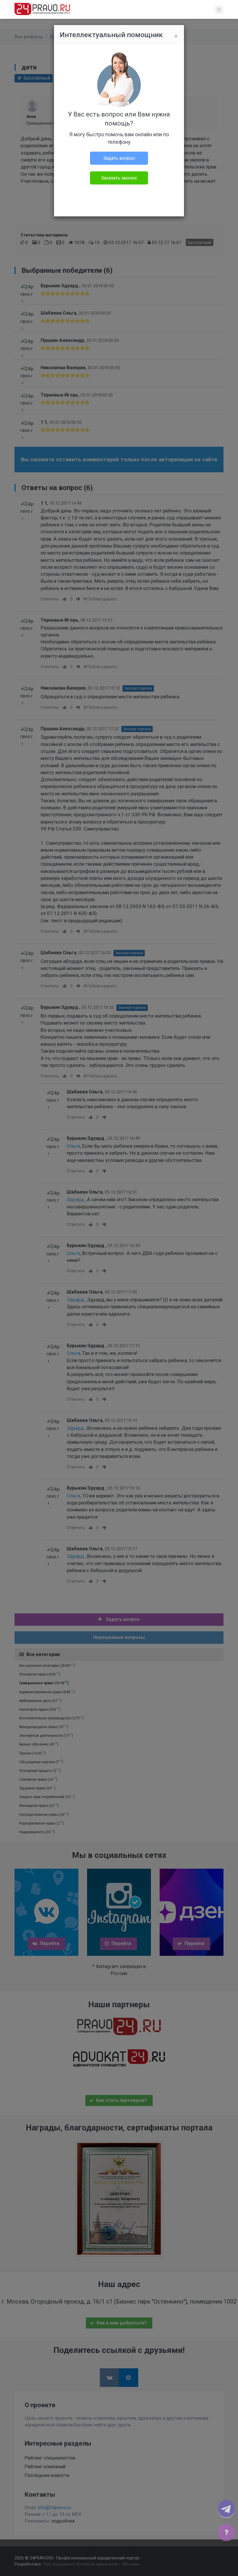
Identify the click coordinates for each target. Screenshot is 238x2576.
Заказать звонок (119, 178)
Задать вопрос (119, 158)
